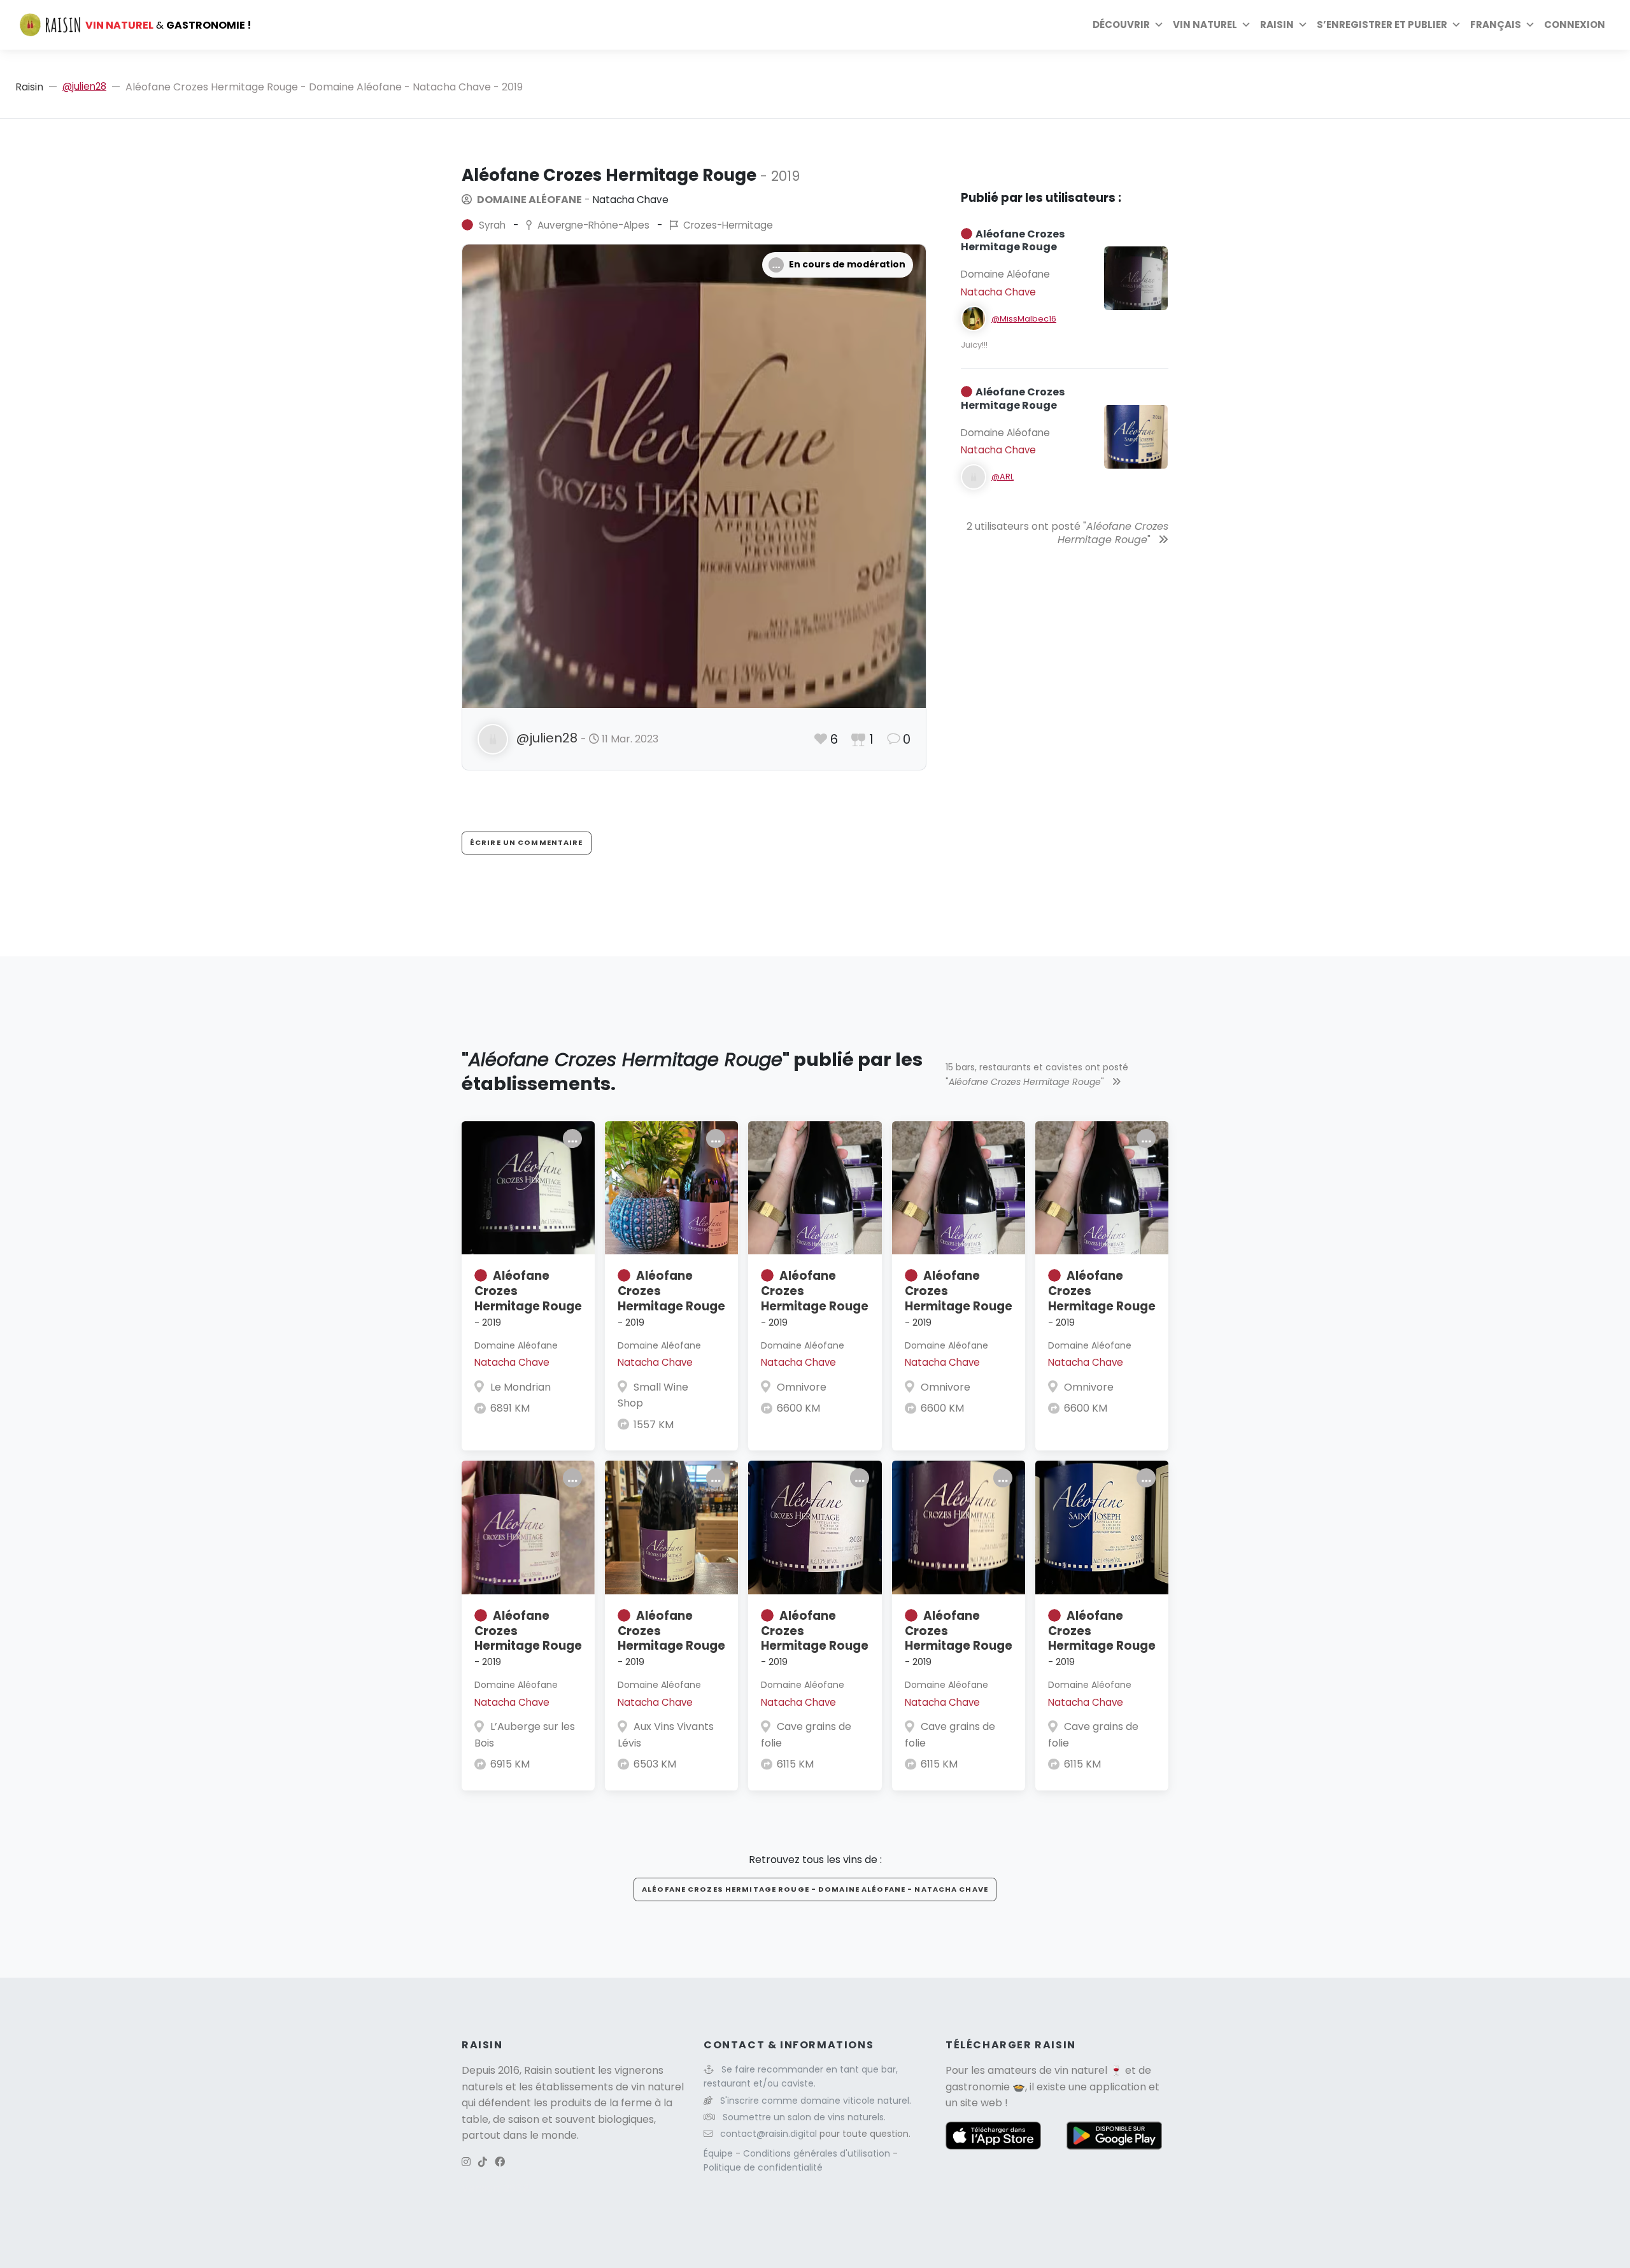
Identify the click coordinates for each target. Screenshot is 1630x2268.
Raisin (29, 87)
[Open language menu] (1530, 25)
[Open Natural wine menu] (1246, 25)
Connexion (1575, 25)
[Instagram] (466, 2162)
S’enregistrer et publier (1382, 25)
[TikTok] (483, 2162)
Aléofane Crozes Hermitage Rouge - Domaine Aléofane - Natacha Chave (815, 1889)
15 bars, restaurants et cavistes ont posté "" (1037, 1074)
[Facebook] (500, 2162)
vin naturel (1081, 2070)
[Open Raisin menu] (1303, 25)
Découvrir (1121, 25)
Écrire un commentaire (527, 842)
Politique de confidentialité (763, 2167)
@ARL (1003, 477)
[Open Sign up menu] (1456, 25)
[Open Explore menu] (1159, 25)
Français (1496, 25)
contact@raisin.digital (769, 2134)
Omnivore (802, 1387)
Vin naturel (1205, 25)
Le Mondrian (521, 1387)
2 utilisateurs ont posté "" (1067, 533)
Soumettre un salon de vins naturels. (804, 2117)
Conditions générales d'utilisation (818, 2153)
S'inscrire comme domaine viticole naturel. (816, 2101)
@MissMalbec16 (1024, 319)
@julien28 (84, 86)
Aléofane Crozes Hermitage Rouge (528, 1298)
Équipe (719, 2153)
